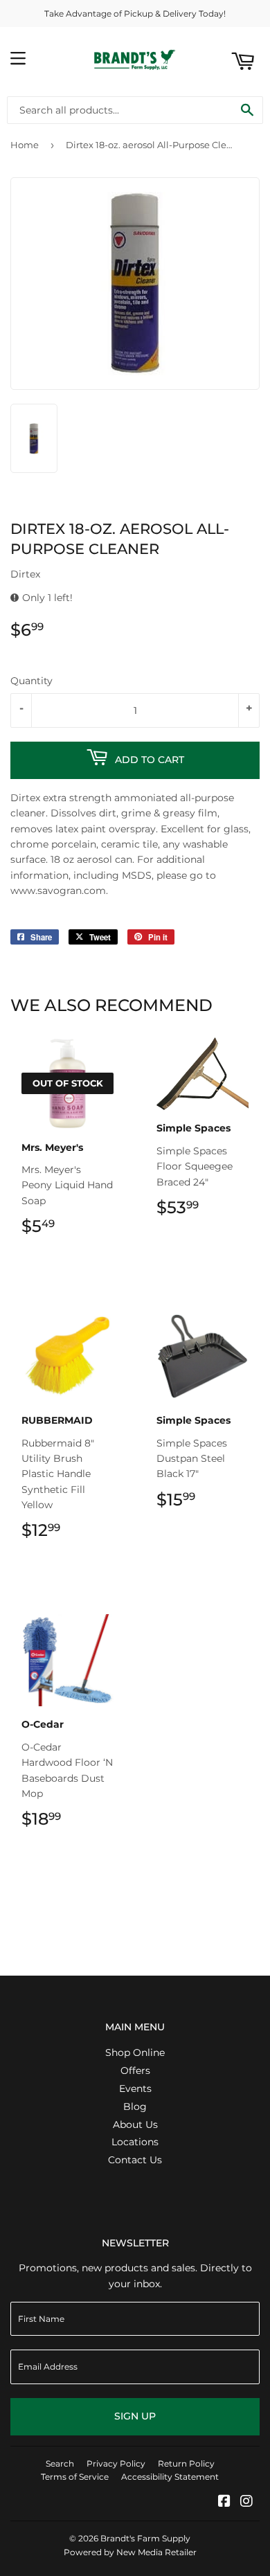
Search (60, 2463)
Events (135, 2088)
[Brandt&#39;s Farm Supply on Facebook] (224, 2503)
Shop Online (135, 2052)
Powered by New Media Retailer (130, 2552)
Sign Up (135, 2416)
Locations (135, 2142)
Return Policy (186, 2463)
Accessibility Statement (170, 2477)
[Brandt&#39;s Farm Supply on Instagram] (246, 2503)
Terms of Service (75, 2477)
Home (25, 145)
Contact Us (135, 2160)
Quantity (31, 681)
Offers (135, 2070)
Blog (135, 2107)
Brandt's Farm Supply (145, 2538)
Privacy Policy (116, 2463)
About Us (135, 2125)
